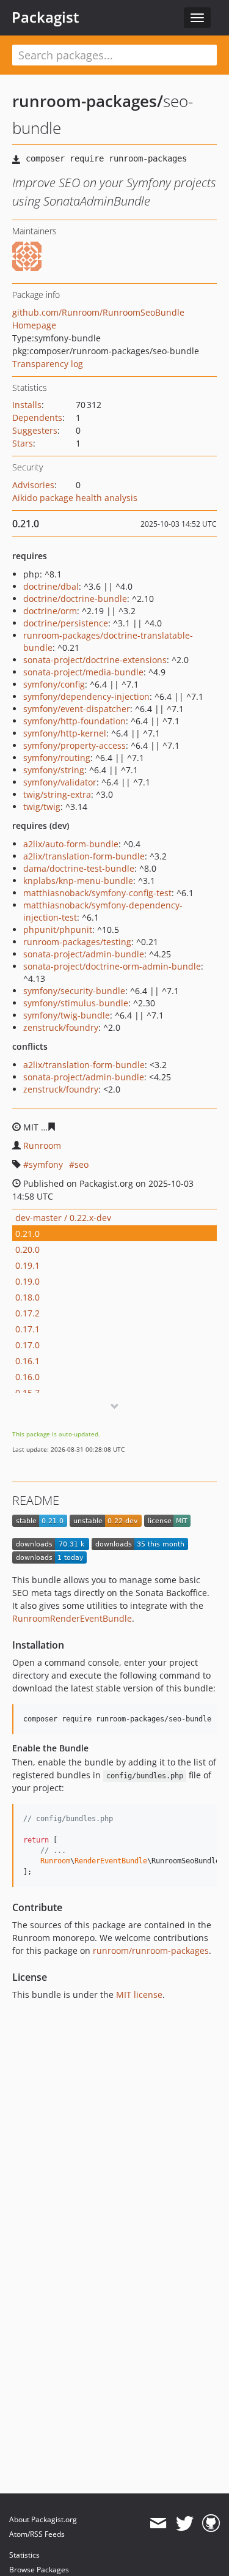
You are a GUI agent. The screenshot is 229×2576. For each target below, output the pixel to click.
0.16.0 (27, 1377)
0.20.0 (27, 1249)
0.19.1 (27, 1265)
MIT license (139, 1995)
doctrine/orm (50, 611)
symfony (46, 1164)
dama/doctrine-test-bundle (79, 868)
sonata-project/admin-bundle (84, 954)
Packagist (45, 17)
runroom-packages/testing (77, 942)
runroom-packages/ (88, 101)
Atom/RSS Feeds (37, 2534)
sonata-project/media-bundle (83, 672)
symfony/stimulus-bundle (76, 1003)
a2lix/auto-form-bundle (71, 844)
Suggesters (35, 430)
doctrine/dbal (51, 586)
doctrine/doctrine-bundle (75, 599)
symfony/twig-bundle (67, 1015)
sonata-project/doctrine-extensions (95, 660)
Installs (27, 405)
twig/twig (42, 807)
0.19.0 (27, 1281)
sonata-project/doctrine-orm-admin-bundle (112, 966)
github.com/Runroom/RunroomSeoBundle (98, 312)
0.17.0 (27, 1345)
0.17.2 (27, 1313)
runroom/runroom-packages (151, 1951)
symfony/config (54, 684)
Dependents (37, 418)
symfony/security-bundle (74, 991)
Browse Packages (39, 2570)
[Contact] (158, 2523)
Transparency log (48, 364)
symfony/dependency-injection (86, 696)
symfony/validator (60, 782)
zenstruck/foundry (61, 1027)
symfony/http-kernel (65, 733)
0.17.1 (27, 1329)
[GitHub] (211, 2523)
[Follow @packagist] (185, 2523)
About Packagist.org (43, 2519)
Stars (23, 443)
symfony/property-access (75, 745)
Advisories (33, 485)
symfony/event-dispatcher (77, 709)
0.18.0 (27, 1297)
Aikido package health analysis (75, 498)
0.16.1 (27, 1361)
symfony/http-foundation (75, 721)
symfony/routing (57, 758)
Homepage (34, 325)
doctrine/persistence (66, 623)
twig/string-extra (57, 794)
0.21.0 (27, 1234)
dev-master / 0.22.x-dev (63, 1218)
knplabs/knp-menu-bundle (78, 881)
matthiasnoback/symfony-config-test (97, 893)
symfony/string (54, 770)
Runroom (42, 1145)
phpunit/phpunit (58, 930)
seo (82, 1164)
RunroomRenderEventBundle (72, 1618)
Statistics (24, 2555)
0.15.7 (27, 1393)
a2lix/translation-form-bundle (84, 856)
